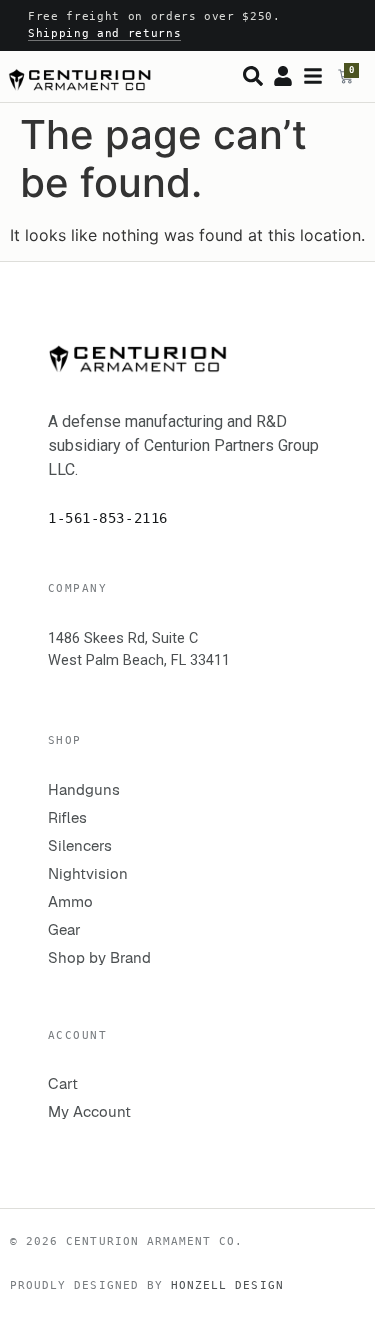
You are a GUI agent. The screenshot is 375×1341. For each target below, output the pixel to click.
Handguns (84, 789)
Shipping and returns (104, 33)
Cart (63, 1083)
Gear (64, 929)
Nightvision (88, 873)
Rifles (67, 817)
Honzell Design (227, 1285)
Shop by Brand (99, 957)
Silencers (80, 845)
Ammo (70, 901)
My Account (89, 1111)
